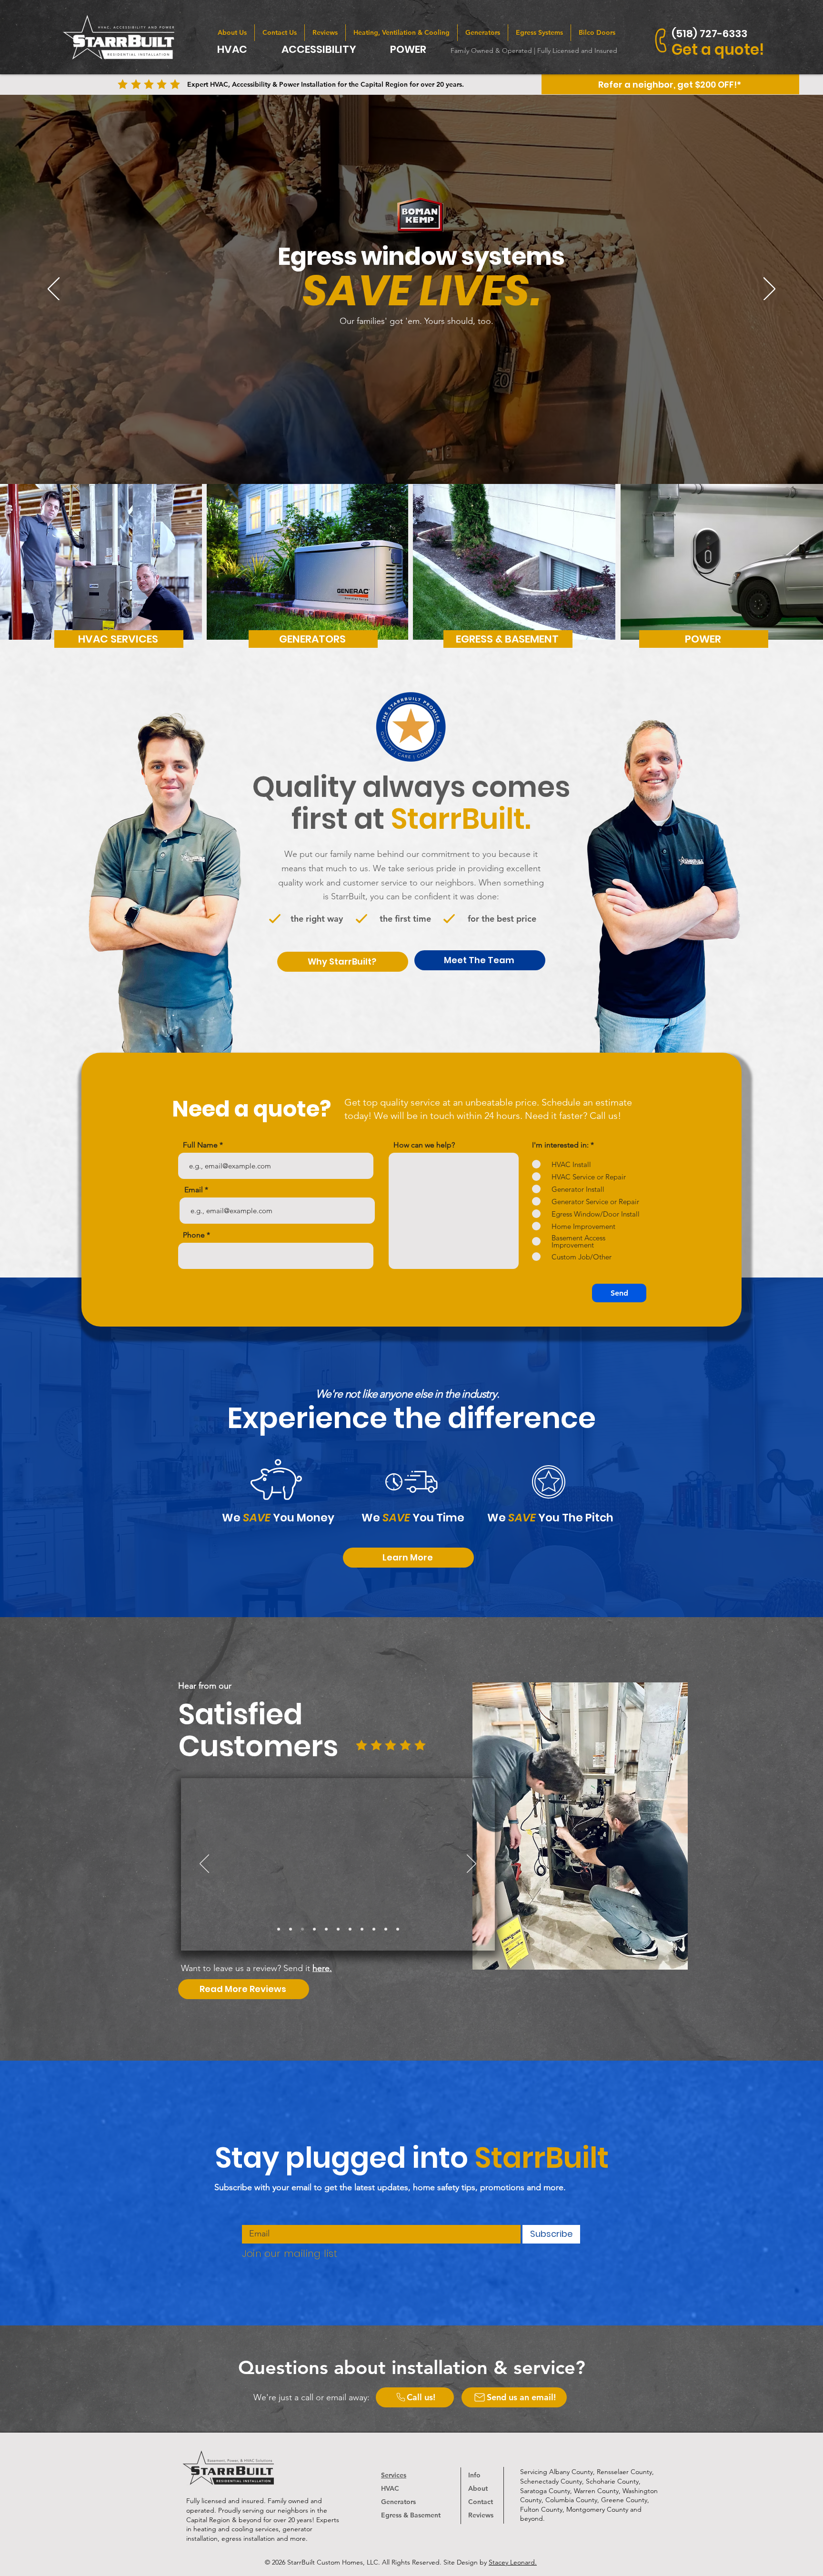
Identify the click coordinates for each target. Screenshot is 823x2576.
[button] (670, 84)
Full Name (200, 1145)
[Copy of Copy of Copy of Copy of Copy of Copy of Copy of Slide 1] (386, 1929)
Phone (194, 1235)
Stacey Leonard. (513, 2562)
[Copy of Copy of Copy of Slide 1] (338, 1929)
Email (194, 1190)
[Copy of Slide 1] (291, 1929)
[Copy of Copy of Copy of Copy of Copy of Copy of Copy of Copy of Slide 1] (302, 1929)
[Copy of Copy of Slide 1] (326, 1929)
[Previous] (54, 290)
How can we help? (424, 1145)
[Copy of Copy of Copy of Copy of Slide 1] (350, 1929)
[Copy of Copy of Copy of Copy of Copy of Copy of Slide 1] (374, 1929)
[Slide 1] (279, 1929)
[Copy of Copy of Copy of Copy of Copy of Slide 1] (362, 1929)
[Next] (769, 290)
